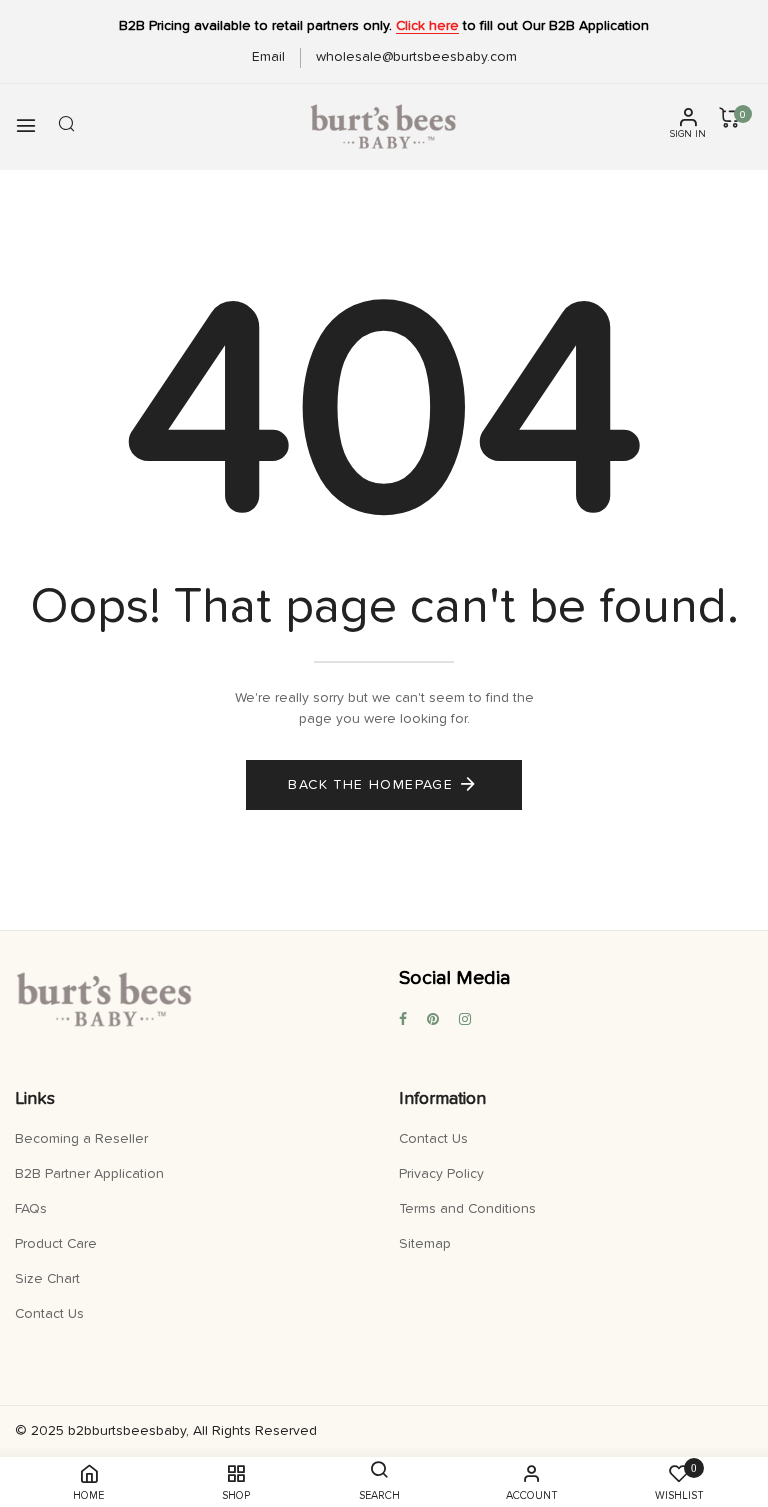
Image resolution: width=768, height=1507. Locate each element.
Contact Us (49, 1314)
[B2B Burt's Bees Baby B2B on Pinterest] (433, 1020)
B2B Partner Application (89, 1174)
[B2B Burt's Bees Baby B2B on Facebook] (403, 1020)
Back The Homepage (370, 785)
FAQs (31, 1209)
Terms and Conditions (467, 1209)
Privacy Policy (441, 1174)
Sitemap (425, 1244)
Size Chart (47, 1279)
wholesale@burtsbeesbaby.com (416, 57)
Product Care (56, 1244)
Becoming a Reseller (81, 1139)
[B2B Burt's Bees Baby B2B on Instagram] (465, 1020)
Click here (427, 26)
